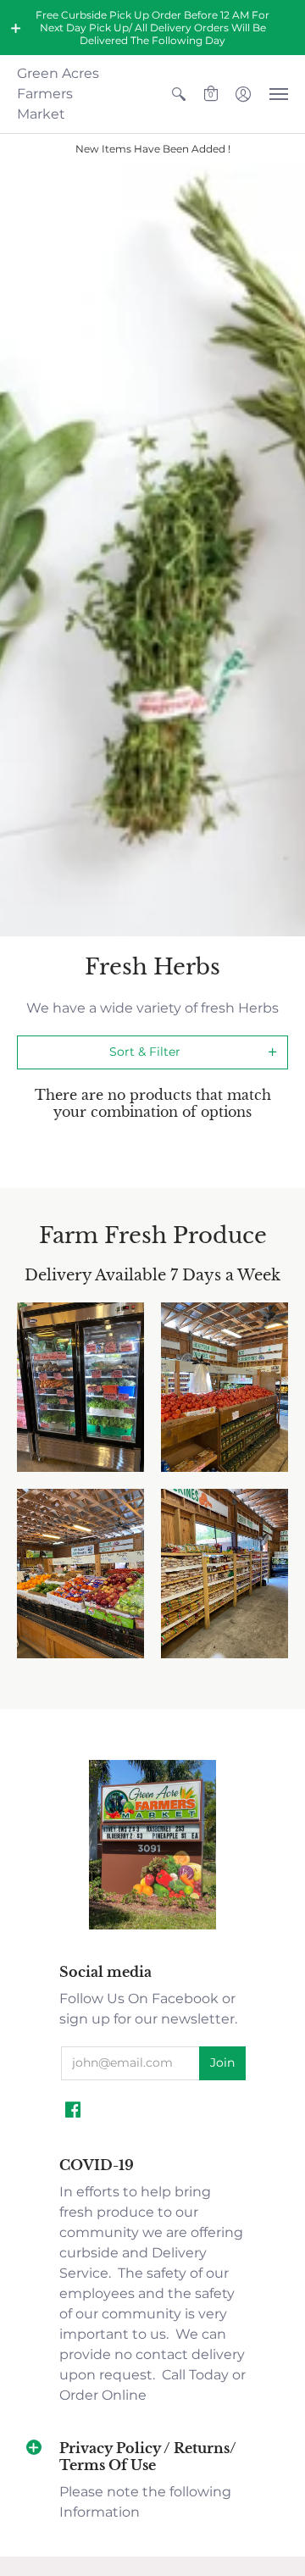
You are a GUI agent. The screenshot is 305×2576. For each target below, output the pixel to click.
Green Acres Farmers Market (58, 94)
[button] (16, 28)
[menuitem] (179, 94)
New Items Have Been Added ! (153, 149)
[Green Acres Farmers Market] (152, 1927)
